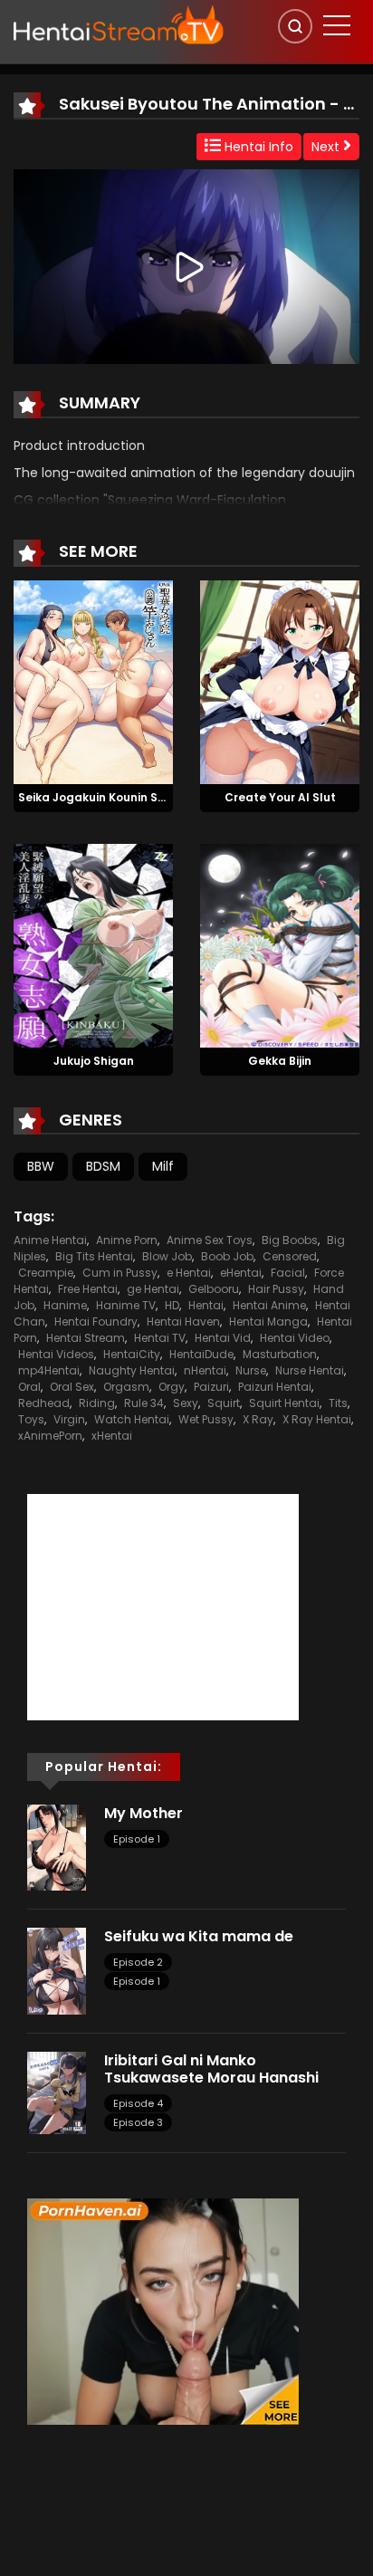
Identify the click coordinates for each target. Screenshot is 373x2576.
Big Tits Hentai (94, 1256)
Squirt (224, 1403)
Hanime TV (126, 1305)
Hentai (206, 1305)
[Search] (295, 26)
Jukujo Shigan (94, 1061)
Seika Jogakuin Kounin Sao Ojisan (115, 797)
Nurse (251, 1370)
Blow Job (167, 1256)
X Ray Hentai (317, 1419)
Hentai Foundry (96, 1322)
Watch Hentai (132, 1419)
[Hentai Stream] (119, 24)
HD (172, 1305)
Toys (31, 1419)
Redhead (44, 1403)
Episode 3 (138, 2122)
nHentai (205, 1370)
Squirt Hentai (284, 1403)
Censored (290, 1256)
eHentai (241, 1273)
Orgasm (126, 1387)
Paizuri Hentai (275, 1387)
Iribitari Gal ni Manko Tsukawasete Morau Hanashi (213, 2069)
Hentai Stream (86, 1338)
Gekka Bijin (280, 1061)
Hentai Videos (56, 1354)
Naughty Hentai (132, 1370)
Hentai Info (257, 147)
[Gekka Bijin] (280, 944)
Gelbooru (214, 1289)
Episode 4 (138, 2103)
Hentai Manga (268, 1322)
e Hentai (189, 1273)
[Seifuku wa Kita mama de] (57, 1970)
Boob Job (227, 1256)
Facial (288, 1273)
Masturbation (280, 1354)
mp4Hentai (49, 1370)
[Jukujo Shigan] (93, 944)
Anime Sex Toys (210, 1240)
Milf (163, 1166)
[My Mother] (57, 1846)
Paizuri (211, 1387)
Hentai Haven (183, 1322)
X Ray (258, 1419)
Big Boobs (290, 1240)
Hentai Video (295, 1338)
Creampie (46, 1273)
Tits (338, 1403)
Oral (29, 1387)
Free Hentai (88, 1289)
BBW (41, 1166)
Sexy (186, 1403)
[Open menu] (337, 25)
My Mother (143, 1813)
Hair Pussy (276, 1289)
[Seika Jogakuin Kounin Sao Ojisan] (93, 681)
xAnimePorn (50, 1436)
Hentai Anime (269, 1305)
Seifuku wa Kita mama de (199, 1936)
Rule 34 (144, 1403)
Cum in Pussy (120, 1273)
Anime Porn (127, 1240)
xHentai (112, 1436)
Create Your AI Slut (280, 797)
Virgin (69, 1419)
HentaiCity (132, 1354)
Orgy (172, 1387)
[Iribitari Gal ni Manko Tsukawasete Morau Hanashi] (57, 2092)
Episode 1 (137, 1839)
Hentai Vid (223, 1338)
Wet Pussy (206, 1419)
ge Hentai (153, 1289)
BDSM (103, 1166)
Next (327, 147)
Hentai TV (160, 1338)
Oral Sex (72, 1387)
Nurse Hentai (310, 1370)
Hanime (65, 1305)
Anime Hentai (50, 1240)
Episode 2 (138, 1962)
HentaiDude (201, 1354)
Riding (97, 1403)
